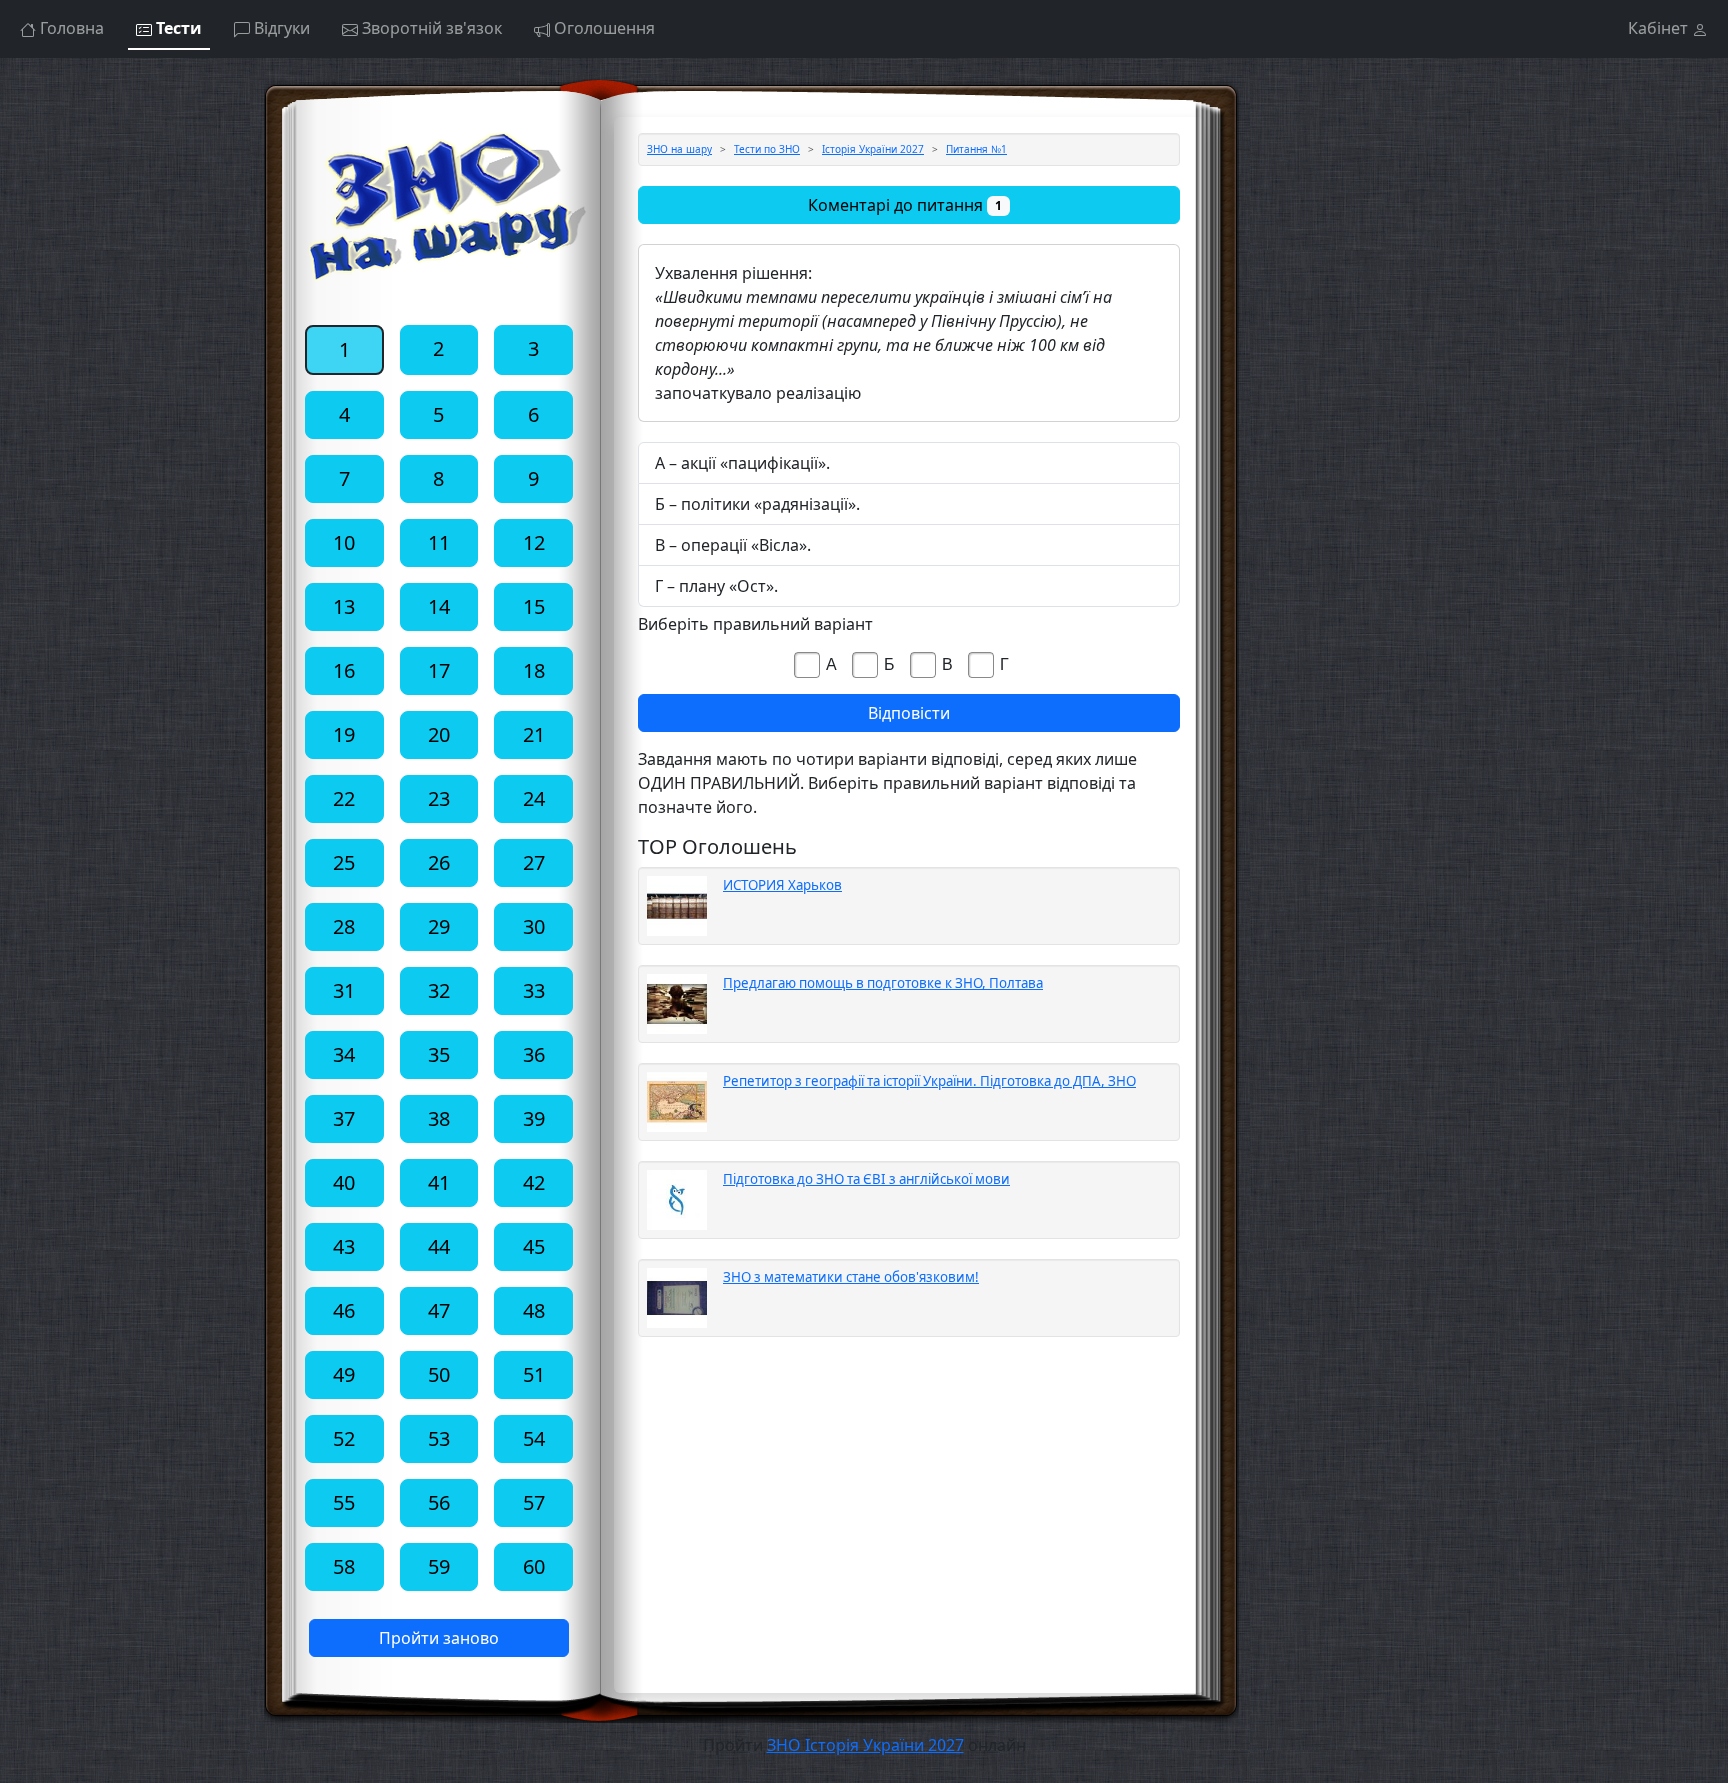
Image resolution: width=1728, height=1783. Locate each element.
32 (439, 990)
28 (344, 926)
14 (439, 606)
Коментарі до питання (905, 205)
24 (534, 798)
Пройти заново (439, 1638)
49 (344, 1374)
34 (344, 1054)
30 (534, 926)
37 (344, 1118)
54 (534, 1438)
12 (534, 542)
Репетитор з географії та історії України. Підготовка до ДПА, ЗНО (929, 1081)
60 (534, 1566)
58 (344, 1566)
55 (344, 1502)
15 (534, 606)
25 (344, 862)
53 (439, 1438)
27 (534, 862)
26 (439, 862)
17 (439, 670)
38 (439, 1118)
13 (344, 606)
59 (439, 1566)
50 (439, 1374)
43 (344, 1246)
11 (439, 542)
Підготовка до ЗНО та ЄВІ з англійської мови (866, 1179)
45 (534, 1246)
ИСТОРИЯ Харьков (782, 885)
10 (344, 542)
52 (344, 1438)
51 (534, 1374)
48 (534, 1310)
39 (534, 1118)
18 (534, 670)
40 (344, 1182)
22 (344, 798)
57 (534, 1502)
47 (439, 1310)
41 (439, 1182)
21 (534, 734)
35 (439, 1054)
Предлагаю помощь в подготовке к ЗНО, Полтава (883, 983)
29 (439, 926)
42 (534, 1182)
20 (439, 734)
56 (439, 1502)
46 (344, 1310)
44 (439, 1246)
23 (439, 798)
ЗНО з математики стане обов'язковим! (851, 1277)
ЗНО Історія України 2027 (865, 1745)
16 (344, 670)
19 (344, 734)
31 (344, 990)
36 (534, 1054)
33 (534, 990)
